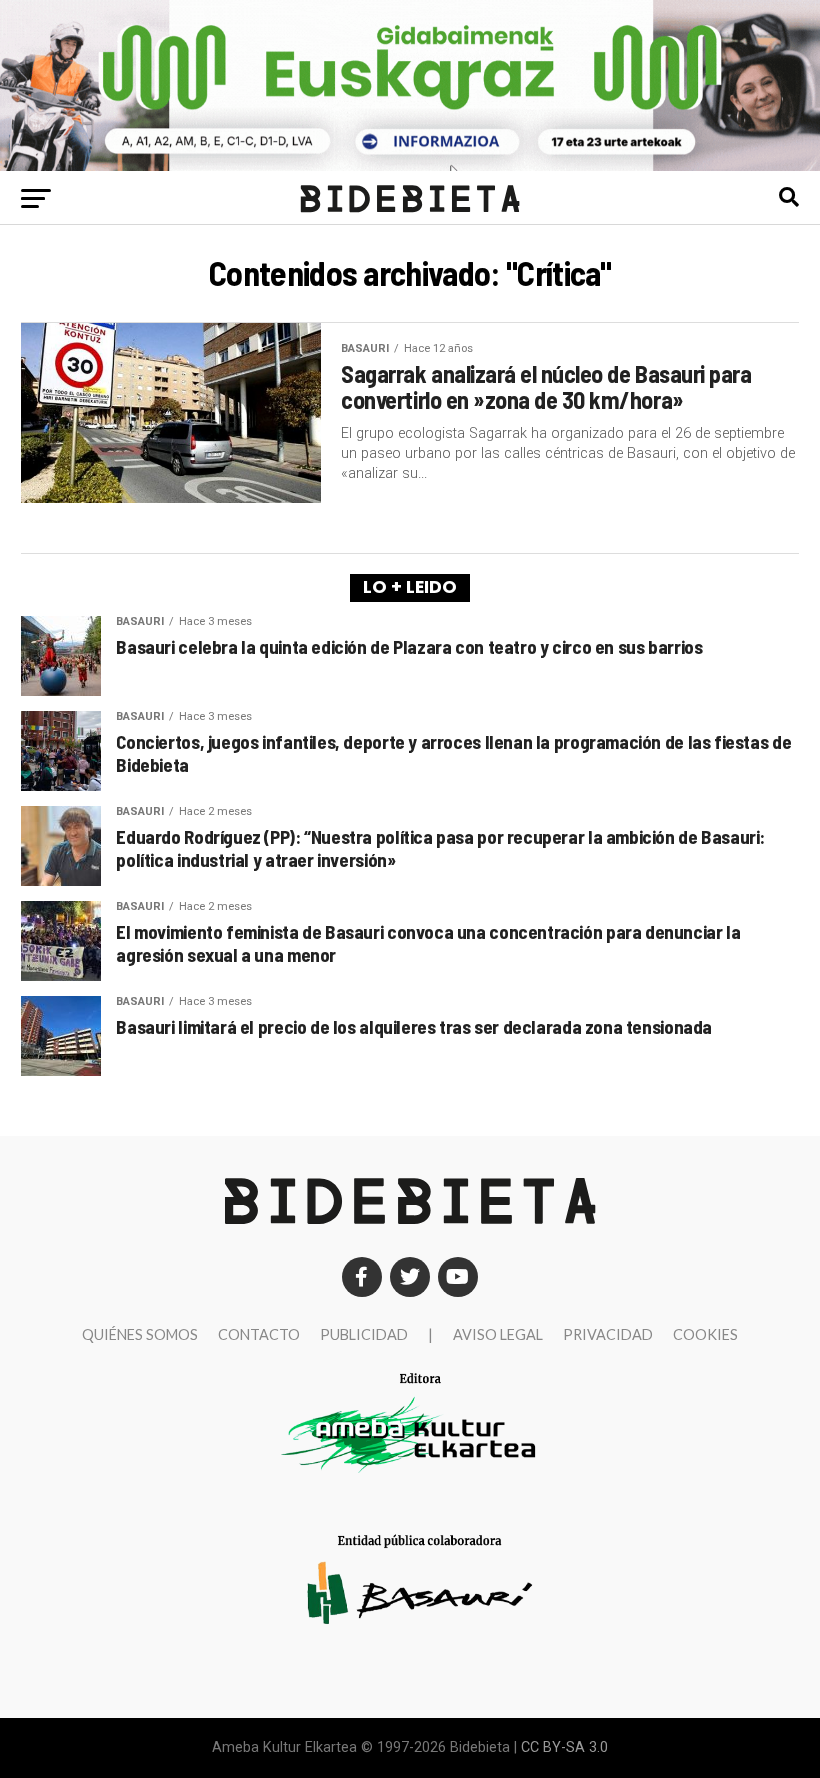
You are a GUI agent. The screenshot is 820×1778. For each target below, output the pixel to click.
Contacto (259, 1334)
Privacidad (608, 1334)
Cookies (705, 1334)
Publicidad (364, 1334)
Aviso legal (498, 1334)
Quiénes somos (140, 1334)
